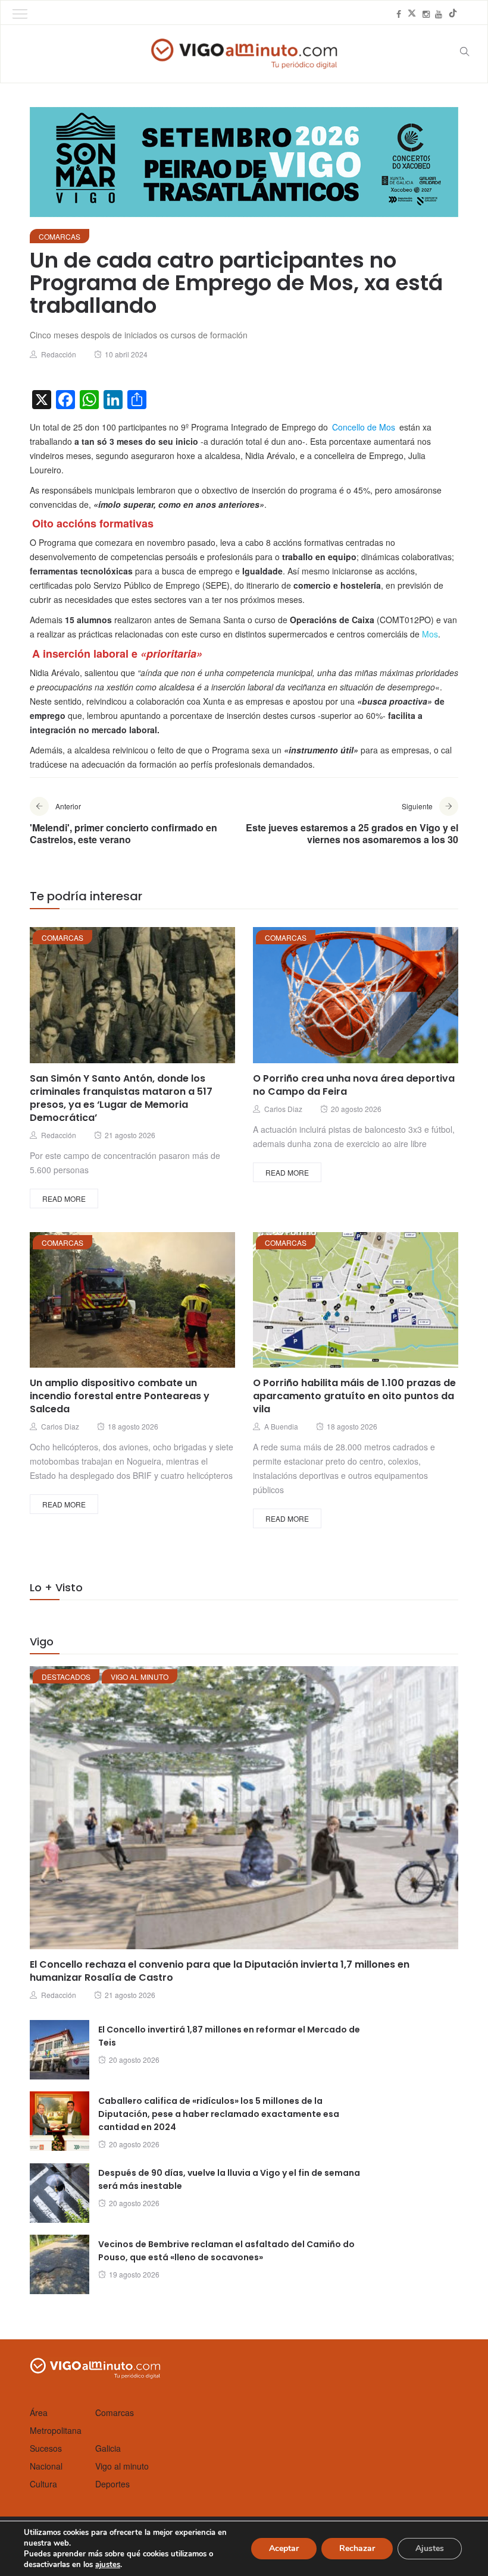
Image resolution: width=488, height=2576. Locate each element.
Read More (64, 1199)
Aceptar (284, 2548)
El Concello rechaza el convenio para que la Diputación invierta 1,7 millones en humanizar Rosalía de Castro (220, 1971)
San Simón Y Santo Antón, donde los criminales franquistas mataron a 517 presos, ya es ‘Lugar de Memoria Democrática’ (121, 1098)
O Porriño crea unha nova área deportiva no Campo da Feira (354, 1085)
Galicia (108, 2448)
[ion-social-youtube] (439, 14)
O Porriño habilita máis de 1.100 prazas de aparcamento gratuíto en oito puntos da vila (354, 1396)
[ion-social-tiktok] (453, 14)
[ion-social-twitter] (412, 14)
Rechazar (357, 2548)
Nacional (46, 2466)
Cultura (43, 2484)
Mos (430, 634)
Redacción (59, 354)
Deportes (112, 2484)
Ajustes (430, 2548)
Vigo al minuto (140, 1677)
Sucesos (46, 2448)
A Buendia (281, 1426)
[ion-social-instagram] (426, 14)
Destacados (66, 1677)
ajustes (108, 2565)
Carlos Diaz (283, 1109)
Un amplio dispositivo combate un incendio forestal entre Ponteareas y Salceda (120, 1396)
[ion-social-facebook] (399, 14)
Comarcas (60, 236)
